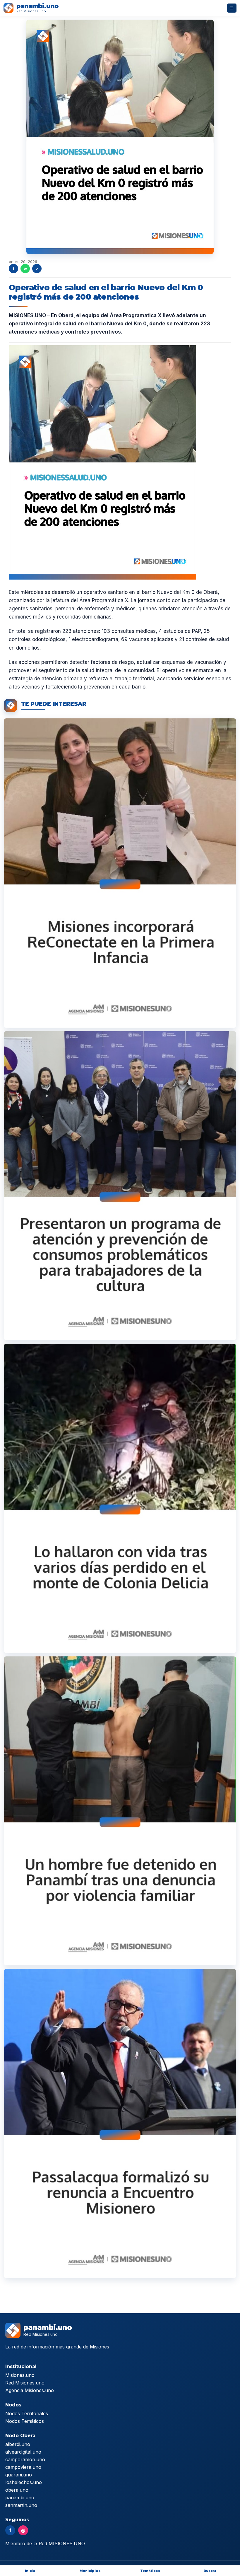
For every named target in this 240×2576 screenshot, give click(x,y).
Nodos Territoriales (27, 2413)
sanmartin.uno (21, 2505)
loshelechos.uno (24, 2482)
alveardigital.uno (23, 2452)
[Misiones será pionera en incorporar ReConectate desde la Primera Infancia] (120, 873)
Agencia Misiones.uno (30, 2390)
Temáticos (150, 2571)
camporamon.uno (25, 2459)
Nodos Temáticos (25, 2421)
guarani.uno (19, 2475)
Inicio (30, 2571)
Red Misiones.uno (25, 2383)
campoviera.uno (23, 2467)
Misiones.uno (20, 2375)
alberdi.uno (18, 2444)
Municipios (90, 2571)
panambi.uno (20, 2498)
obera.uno (17, 2490)
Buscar (210, 2571)
